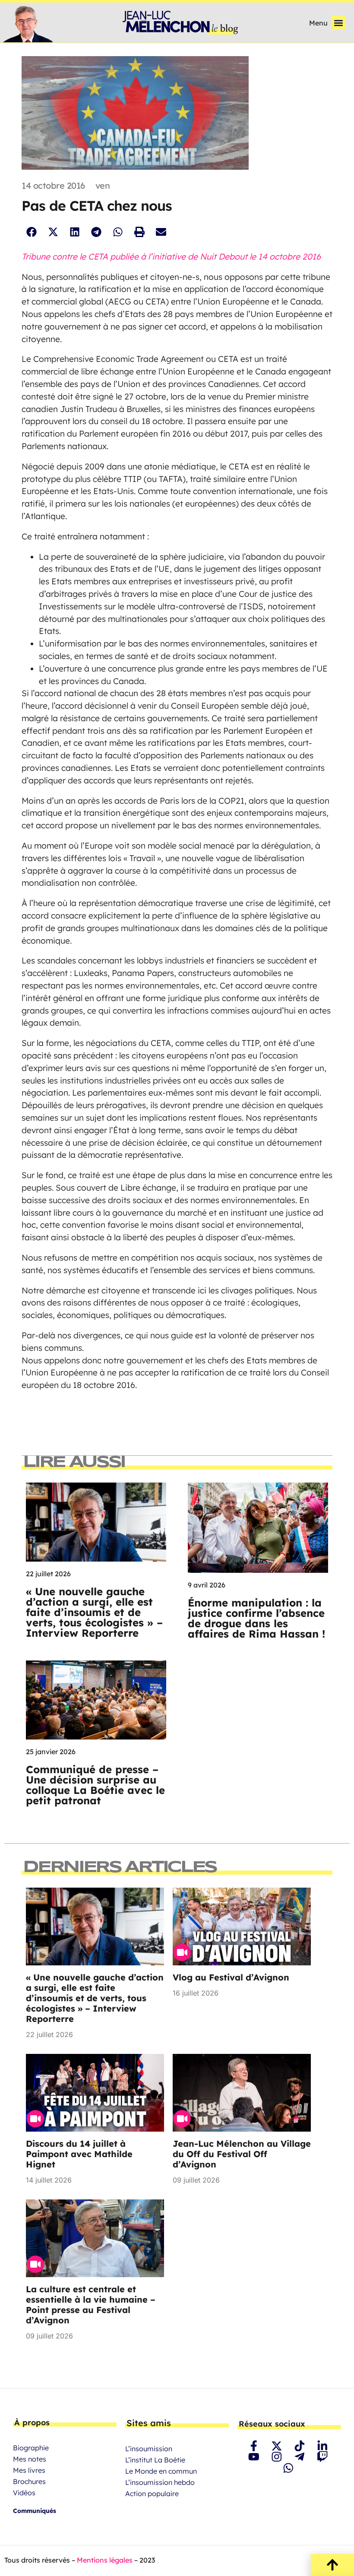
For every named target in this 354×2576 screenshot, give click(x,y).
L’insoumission (149, 2449)
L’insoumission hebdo (160, 2482)
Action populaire (152, 2494)
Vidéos (24, 2493)
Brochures (29, 2481)
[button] (338, 23)
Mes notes (30, 2459)
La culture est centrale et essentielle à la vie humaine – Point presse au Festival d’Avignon (91, 2305)
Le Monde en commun (161, 2471)
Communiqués (35, 2511)
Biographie (31, 2448)
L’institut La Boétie (155, 2460)
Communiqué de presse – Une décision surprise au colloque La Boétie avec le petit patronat (95, 1785)
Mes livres (29, 2470)
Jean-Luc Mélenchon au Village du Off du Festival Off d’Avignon (242, 2154)
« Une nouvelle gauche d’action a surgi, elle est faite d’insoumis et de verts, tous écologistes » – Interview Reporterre (94, 1612)
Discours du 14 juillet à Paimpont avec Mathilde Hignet (79, 2154)
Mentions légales (105, 2560)
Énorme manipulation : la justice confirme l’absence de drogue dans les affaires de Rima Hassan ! (256, 1618)
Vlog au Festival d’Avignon (231, 1977)
